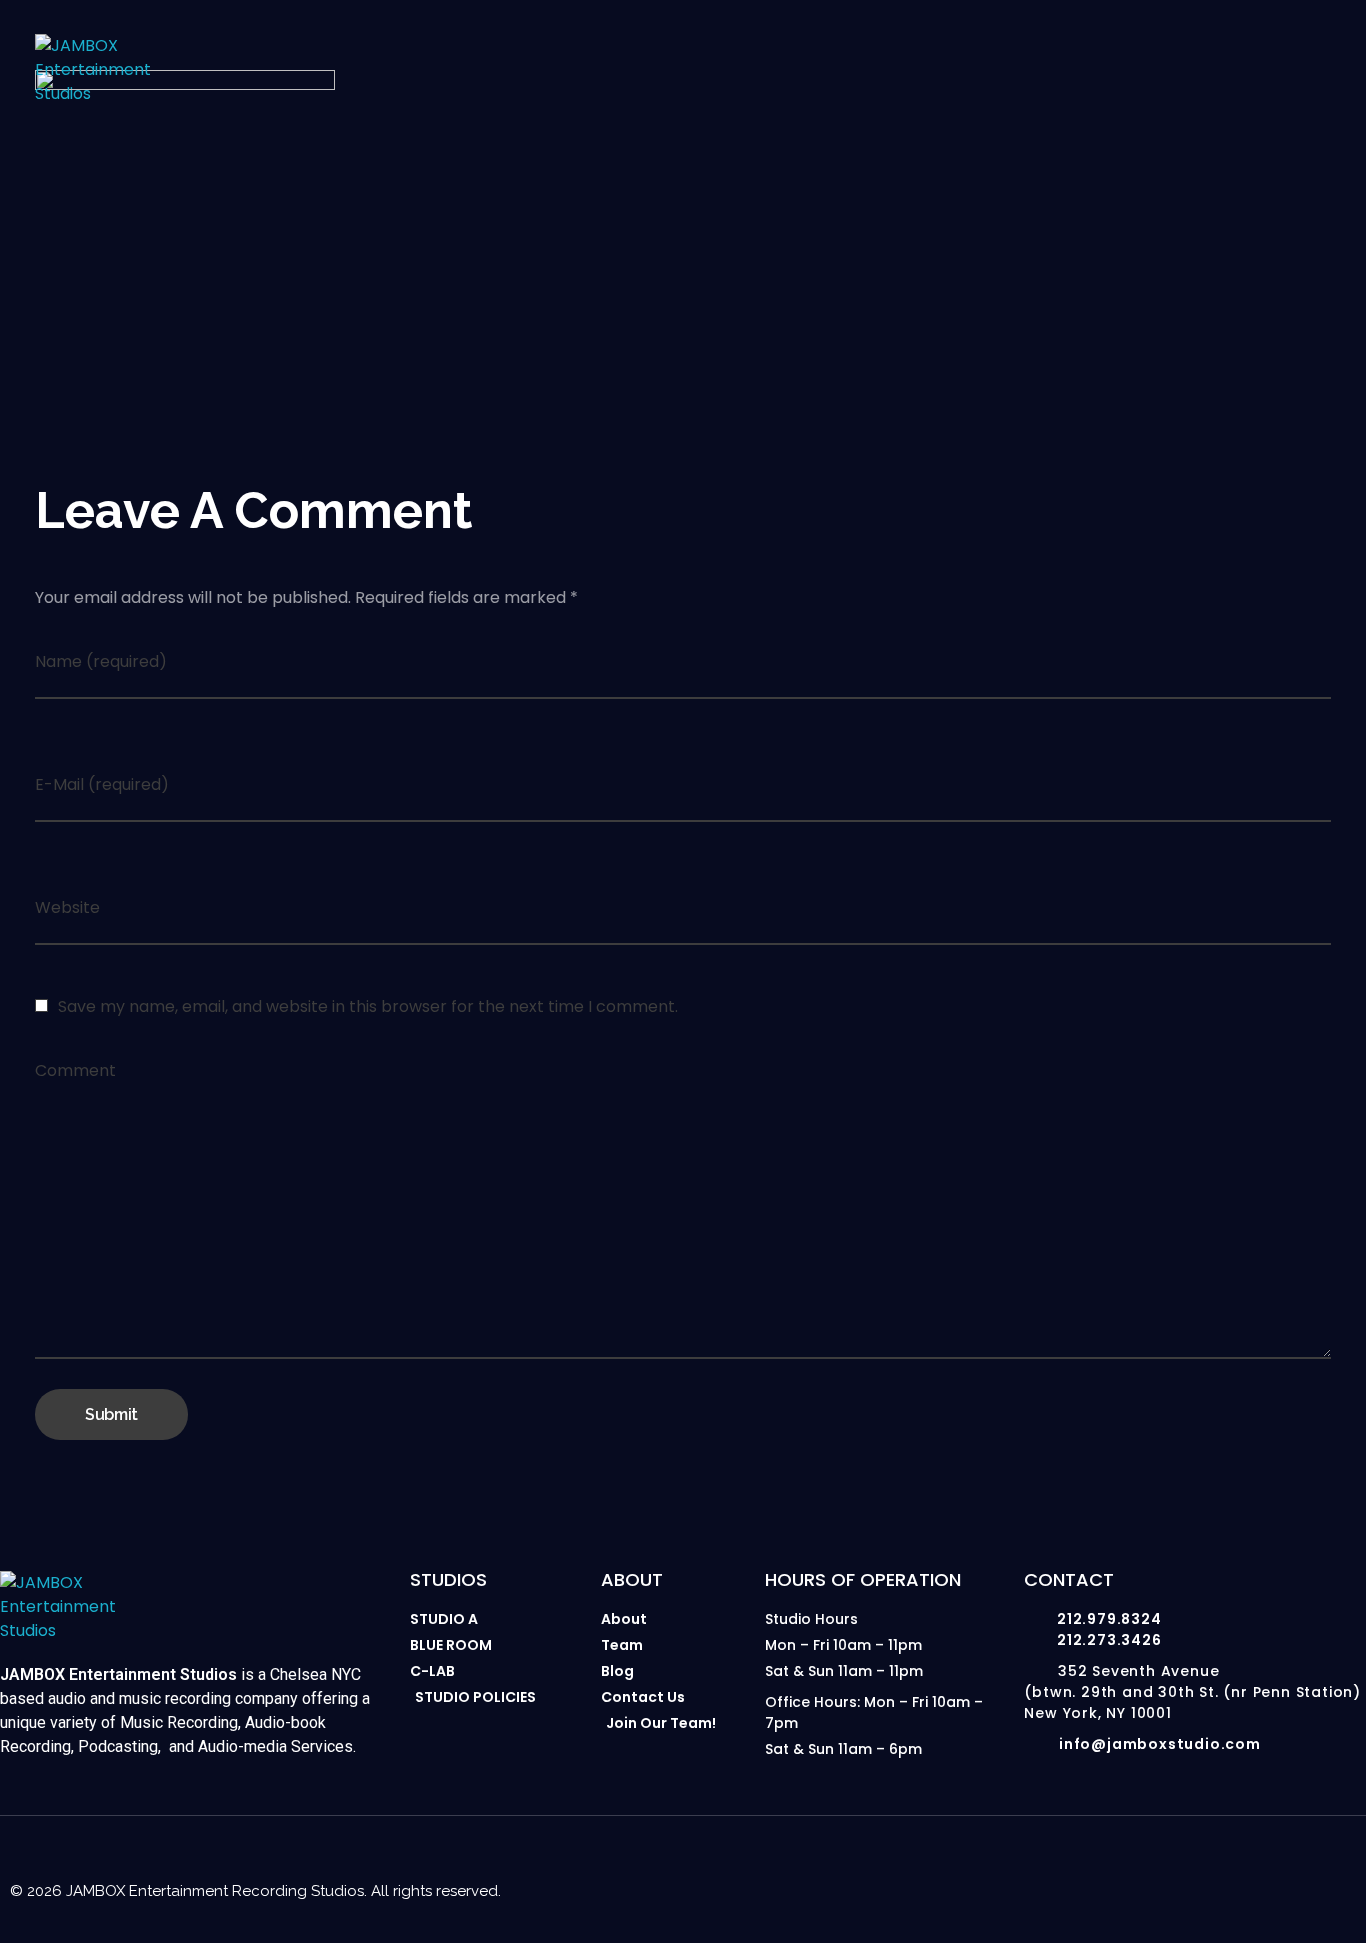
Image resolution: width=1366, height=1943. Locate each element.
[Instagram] (1148, 1869)
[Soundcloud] (1348, 1869)
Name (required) (101, 661)
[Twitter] (1308, 1869)
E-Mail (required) (102, 784)
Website (67, 907)
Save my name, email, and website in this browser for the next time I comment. (368, 1006)
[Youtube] (1188, 1869)
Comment (75, 1070)
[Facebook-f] (1228, 1869)
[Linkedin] (1268, 1869)
